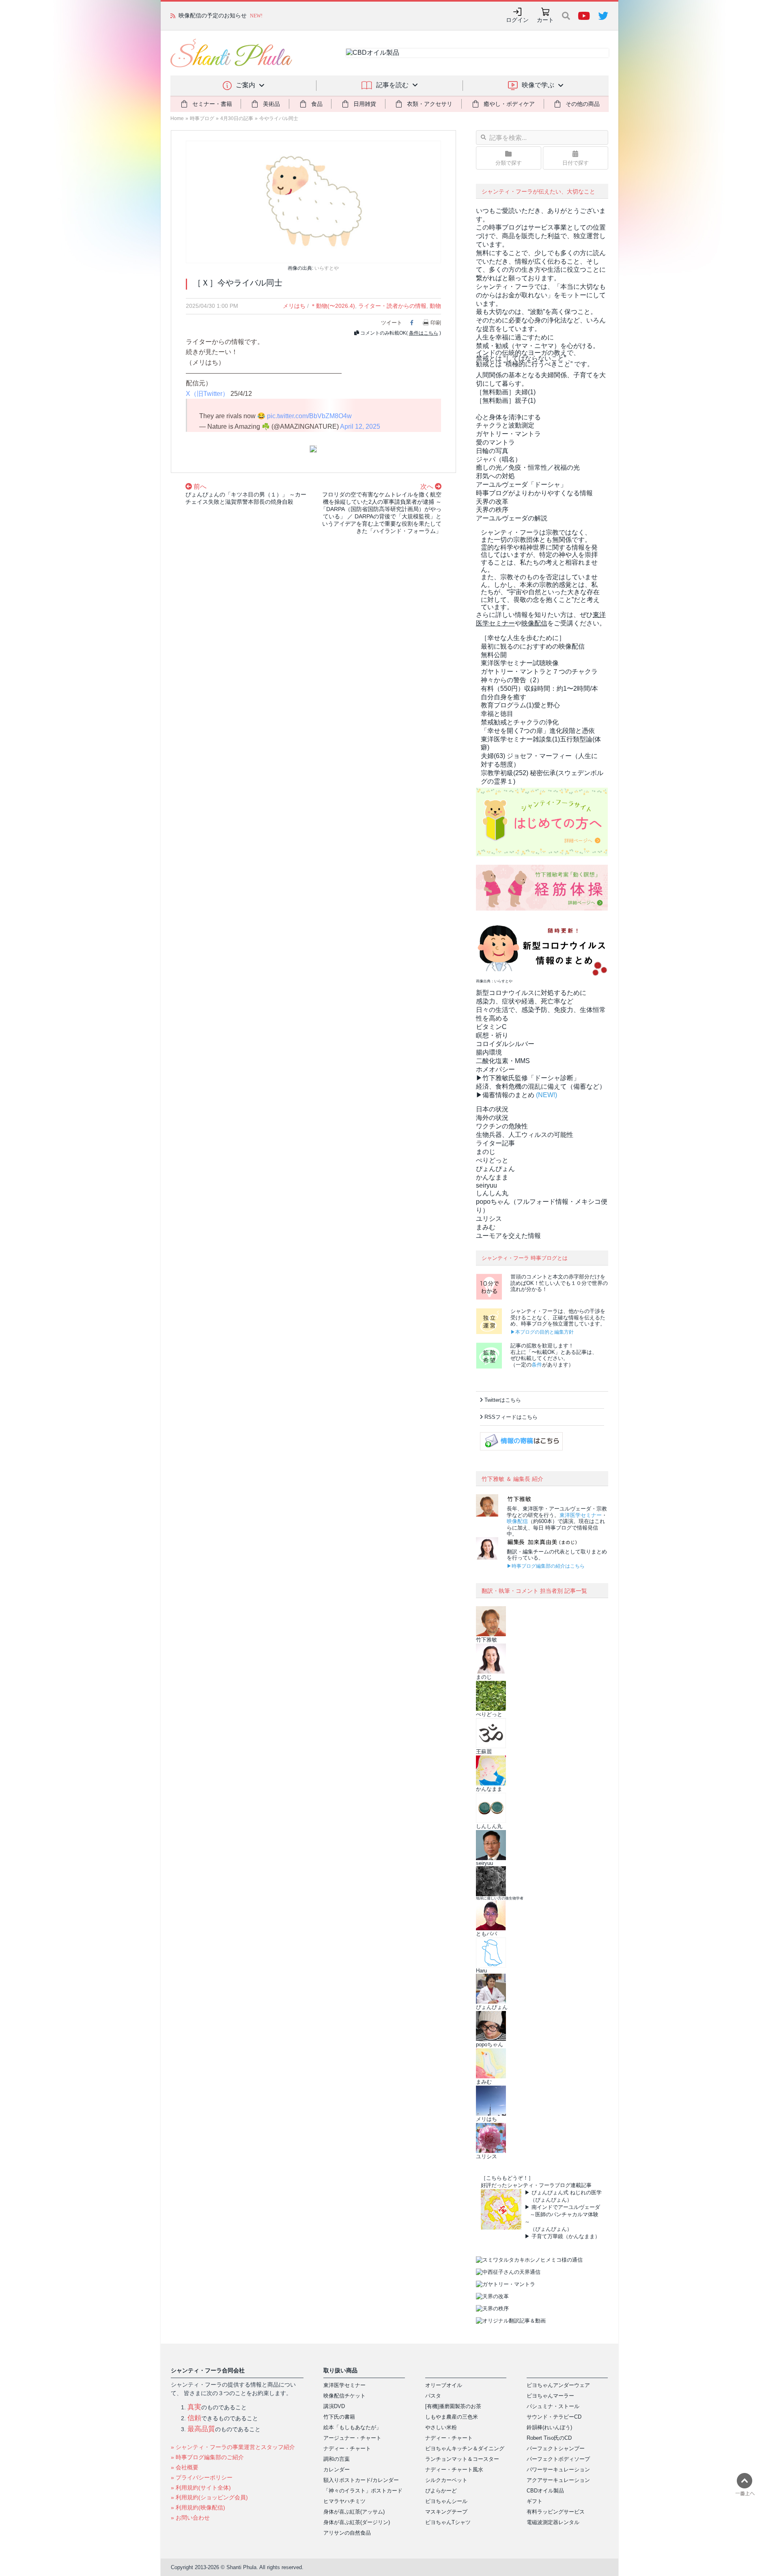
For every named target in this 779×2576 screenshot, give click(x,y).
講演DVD (334, 2406)
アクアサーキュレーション (558, 2480)
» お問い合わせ (190, 2518)
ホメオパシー (495, 1069)
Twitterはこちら (503, 1400)
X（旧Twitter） (207, 394)
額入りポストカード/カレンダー (361, 2480)
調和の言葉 (337, 2459)
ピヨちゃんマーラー (550, 2396)
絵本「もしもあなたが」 (352, 2427)
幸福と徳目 (497, 714)
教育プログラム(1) (520, 705)
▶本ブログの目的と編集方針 (542, 1332)
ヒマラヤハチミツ (344, 2501)
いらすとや (327, 268)
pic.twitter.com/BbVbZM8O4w (309, 416)
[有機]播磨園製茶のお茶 (453, 2406)
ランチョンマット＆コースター (462, 2459)
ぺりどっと (492, 1160)
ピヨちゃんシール (446, 2501)
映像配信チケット (344, 2396)
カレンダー (337, 2470)
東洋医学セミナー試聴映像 (520, 663)
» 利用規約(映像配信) (198, 2507)
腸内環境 (489, 1052)
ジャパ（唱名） (499, 459)
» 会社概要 (185, 2467)
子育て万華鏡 (547, 2236)
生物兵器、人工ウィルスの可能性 (525, 1135)
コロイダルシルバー (505, 1044)
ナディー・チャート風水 (454, 2470)
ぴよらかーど (441, 2491)
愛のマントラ (495, 442)
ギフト (535, 2501)
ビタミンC (491, 1027)
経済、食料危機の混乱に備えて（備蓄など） (541, 1086)
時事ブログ (202, 118)
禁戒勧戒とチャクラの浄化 (520, 722)
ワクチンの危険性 (502, 1126)
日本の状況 (492, 1109)
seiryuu (486, 1185)
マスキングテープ (446, 2512)
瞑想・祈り (492, 1035)
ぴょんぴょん (495, 1169)
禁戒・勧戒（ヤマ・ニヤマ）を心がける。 (538, 346)
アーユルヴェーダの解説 (512, 518)
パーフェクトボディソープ (558, 2459)
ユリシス (489, 1219)
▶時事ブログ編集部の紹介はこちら (546, 1566)
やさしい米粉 (441, 2427)
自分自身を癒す (504, 697)
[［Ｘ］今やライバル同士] (313, 201)
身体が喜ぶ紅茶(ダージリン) (357, 2522)
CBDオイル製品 (545, 2491)
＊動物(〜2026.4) (333, 306)
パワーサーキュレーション (558, 2470)
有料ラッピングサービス (556, 2512)
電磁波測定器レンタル (553, 2522)
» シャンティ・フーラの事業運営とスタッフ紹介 (233, 2447)
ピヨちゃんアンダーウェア (558, 2385)
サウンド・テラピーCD (554, 2417)
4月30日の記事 (237, 118)
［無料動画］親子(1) (506, 401)
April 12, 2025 (360, 426)
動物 (435, 306)
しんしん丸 (492, 1193)
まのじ (486, 1152)
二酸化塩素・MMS (503, 1061)
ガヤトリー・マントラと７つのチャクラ (539, 671)
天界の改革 (492, 502)
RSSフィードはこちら (511, 1417)
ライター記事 (495, 1143)
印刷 (436, 323)
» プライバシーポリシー (202, 2477)
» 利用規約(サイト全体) (201, 2488)
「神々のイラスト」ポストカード (363, 2491)
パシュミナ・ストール (553, 2406)
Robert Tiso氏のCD (549, 2438)
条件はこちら (424, 333)
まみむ (486, 1227)
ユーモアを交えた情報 (508, 1236)
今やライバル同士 (279, 118)
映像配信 (517, 1521)
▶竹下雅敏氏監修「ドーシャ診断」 (528, 1078)
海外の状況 (492, 1118)
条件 (537, 1365)
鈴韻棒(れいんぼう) (549, 2427)
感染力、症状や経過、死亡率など (525, 1001)
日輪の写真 (492, 451)
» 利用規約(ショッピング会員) (209, 2497)
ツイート (392, 323)
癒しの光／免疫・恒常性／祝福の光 (528, 467)
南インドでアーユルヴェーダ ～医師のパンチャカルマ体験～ (562, 2214)
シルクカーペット (446, 2480)
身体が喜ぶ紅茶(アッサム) (354, 2512)
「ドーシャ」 (521, 484)
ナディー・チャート (347, 2448)
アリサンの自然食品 (347, 2533)
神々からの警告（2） (512, 680)
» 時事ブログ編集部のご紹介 (207, 2457)
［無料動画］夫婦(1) (506, 392)
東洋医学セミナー (581, 1515)
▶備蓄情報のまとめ (505, 1095)
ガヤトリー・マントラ (508, 434)
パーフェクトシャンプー (556, 2448)
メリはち (294, 306)
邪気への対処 (495, 476)
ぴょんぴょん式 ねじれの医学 (567, 2193)
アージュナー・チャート (352, 2438)
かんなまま (492, 1177)
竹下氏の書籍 (339, 2417)
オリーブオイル (444, 2385)
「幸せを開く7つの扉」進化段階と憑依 (538, 731)
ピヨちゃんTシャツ (448, 2522)
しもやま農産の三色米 (452, 2417)
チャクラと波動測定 (505, 425)
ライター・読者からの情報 (392, 306)
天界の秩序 (492, 510)
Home (177, 118)
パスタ (433, 2396)
